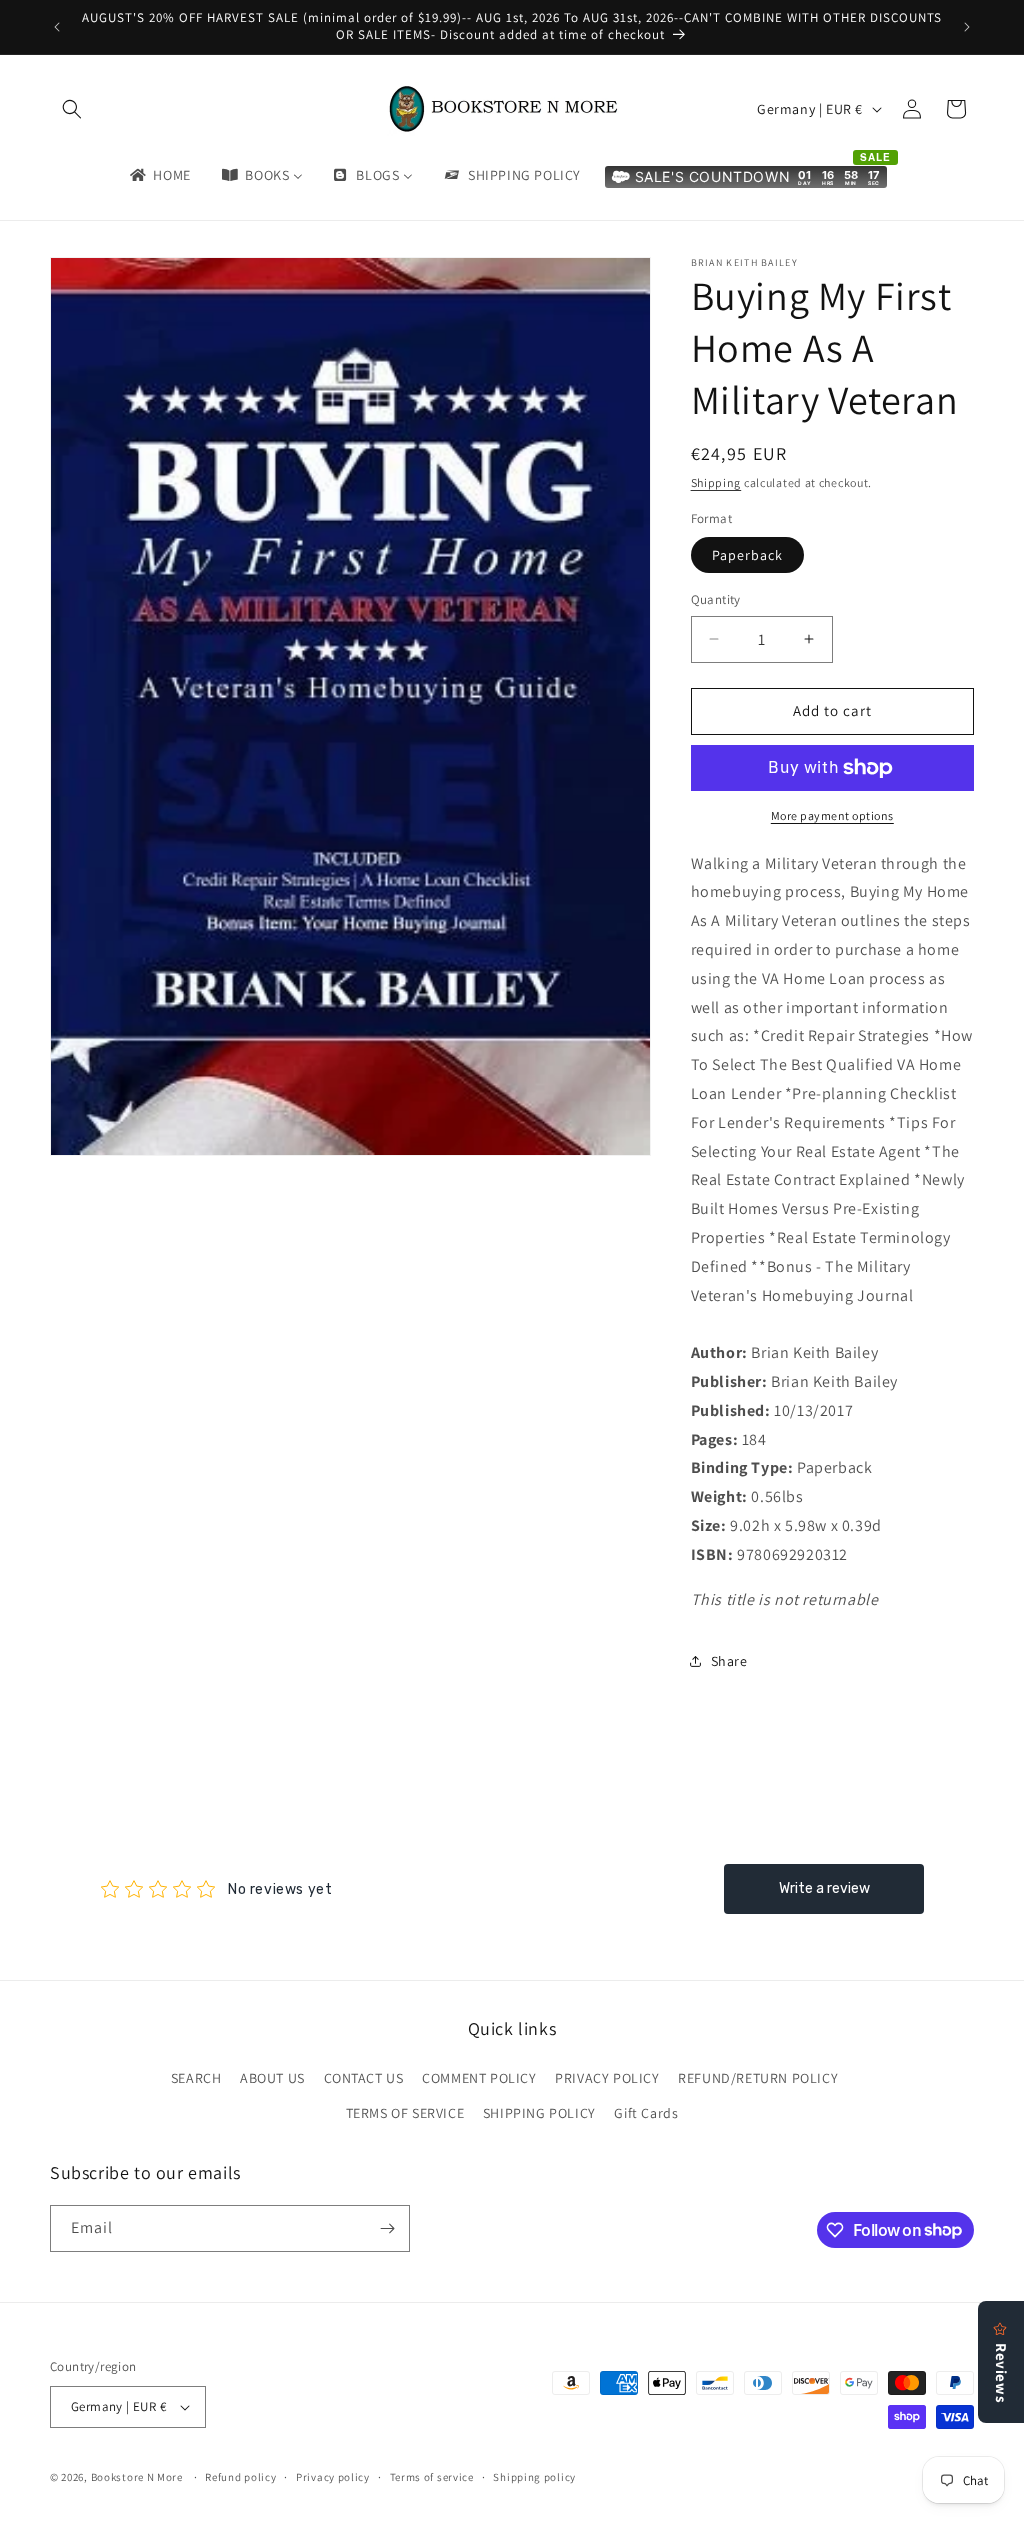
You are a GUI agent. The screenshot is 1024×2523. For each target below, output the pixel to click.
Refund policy (240, 2477)
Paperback (747, 555)
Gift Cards (646, 2113)
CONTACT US (364, 2078)
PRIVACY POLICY (607, 2078)
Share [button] (729, 1661)
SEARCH (196, 2078)
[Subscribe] (387, 2228)
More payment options (832, 815)
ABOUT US (272, 2078)
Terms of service (432, 2477)
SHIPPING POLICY (539, 2113)
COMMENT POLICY (479, 2078)
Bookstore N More (137, 2477)
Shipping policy (534, 2477)
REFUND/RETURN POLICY (758, 2078)
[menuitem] (159, 175)
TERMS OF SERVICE (405, 2113)
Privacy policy (333, 2477)
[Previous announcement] (57, 27)
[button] (72, 109)
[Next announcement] (967, 27)
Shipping (716, 482)
